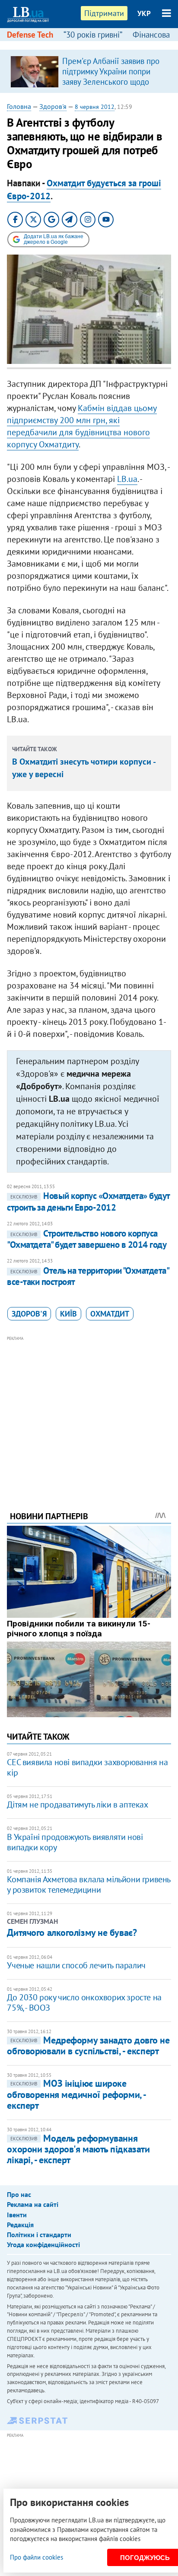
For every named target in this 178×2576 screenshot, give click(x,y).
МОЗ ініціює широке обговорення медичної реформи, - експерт (76, 2094)
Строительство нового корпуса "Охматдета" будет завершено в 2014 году (87, 1239)
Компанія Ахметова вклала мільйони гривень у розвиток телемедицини (89, 1884)
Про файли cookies (37, 2557)
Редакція (20, 2225)
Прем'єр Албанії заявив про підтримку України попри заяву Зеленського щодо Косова (111, 77)
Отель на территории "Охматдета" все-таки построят (88, 1276)
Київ (68, 1314)
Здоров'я (53, 106)
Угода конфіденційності (43, 2244)
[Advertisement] (89, 1412)
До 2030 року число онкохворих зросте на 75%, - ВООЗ (84, 2002)
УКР (144, 13)
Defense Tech (30, 35)
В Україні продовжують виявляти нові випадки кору (75, 1842)
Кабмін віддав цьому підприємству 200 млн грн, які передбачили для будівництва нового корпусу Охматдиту (82, 426)
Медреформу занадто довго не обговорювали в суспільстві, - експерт (88, 2045)
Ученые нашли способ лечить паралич (76, 1965)
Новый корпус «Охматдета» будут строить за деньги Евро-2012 (88, 1201)
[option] (89, 71)
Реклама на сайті (33, 2204)
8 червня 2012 (95, 107)
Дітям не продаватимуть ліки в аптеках (77, 1804)
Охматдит (110, 1314)
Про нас (19, 2194)
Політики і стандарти (39, 2235)
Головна (19, 106)
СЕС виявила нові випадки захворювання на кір (87, 1767)
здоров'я (29, 1314)
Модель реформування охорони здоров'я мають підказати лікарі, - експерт (78, 2149)
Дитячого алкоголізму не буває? (72, 1932)
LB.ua (127, 479)
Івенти (17, 2215)
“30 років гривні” (93, 35)
